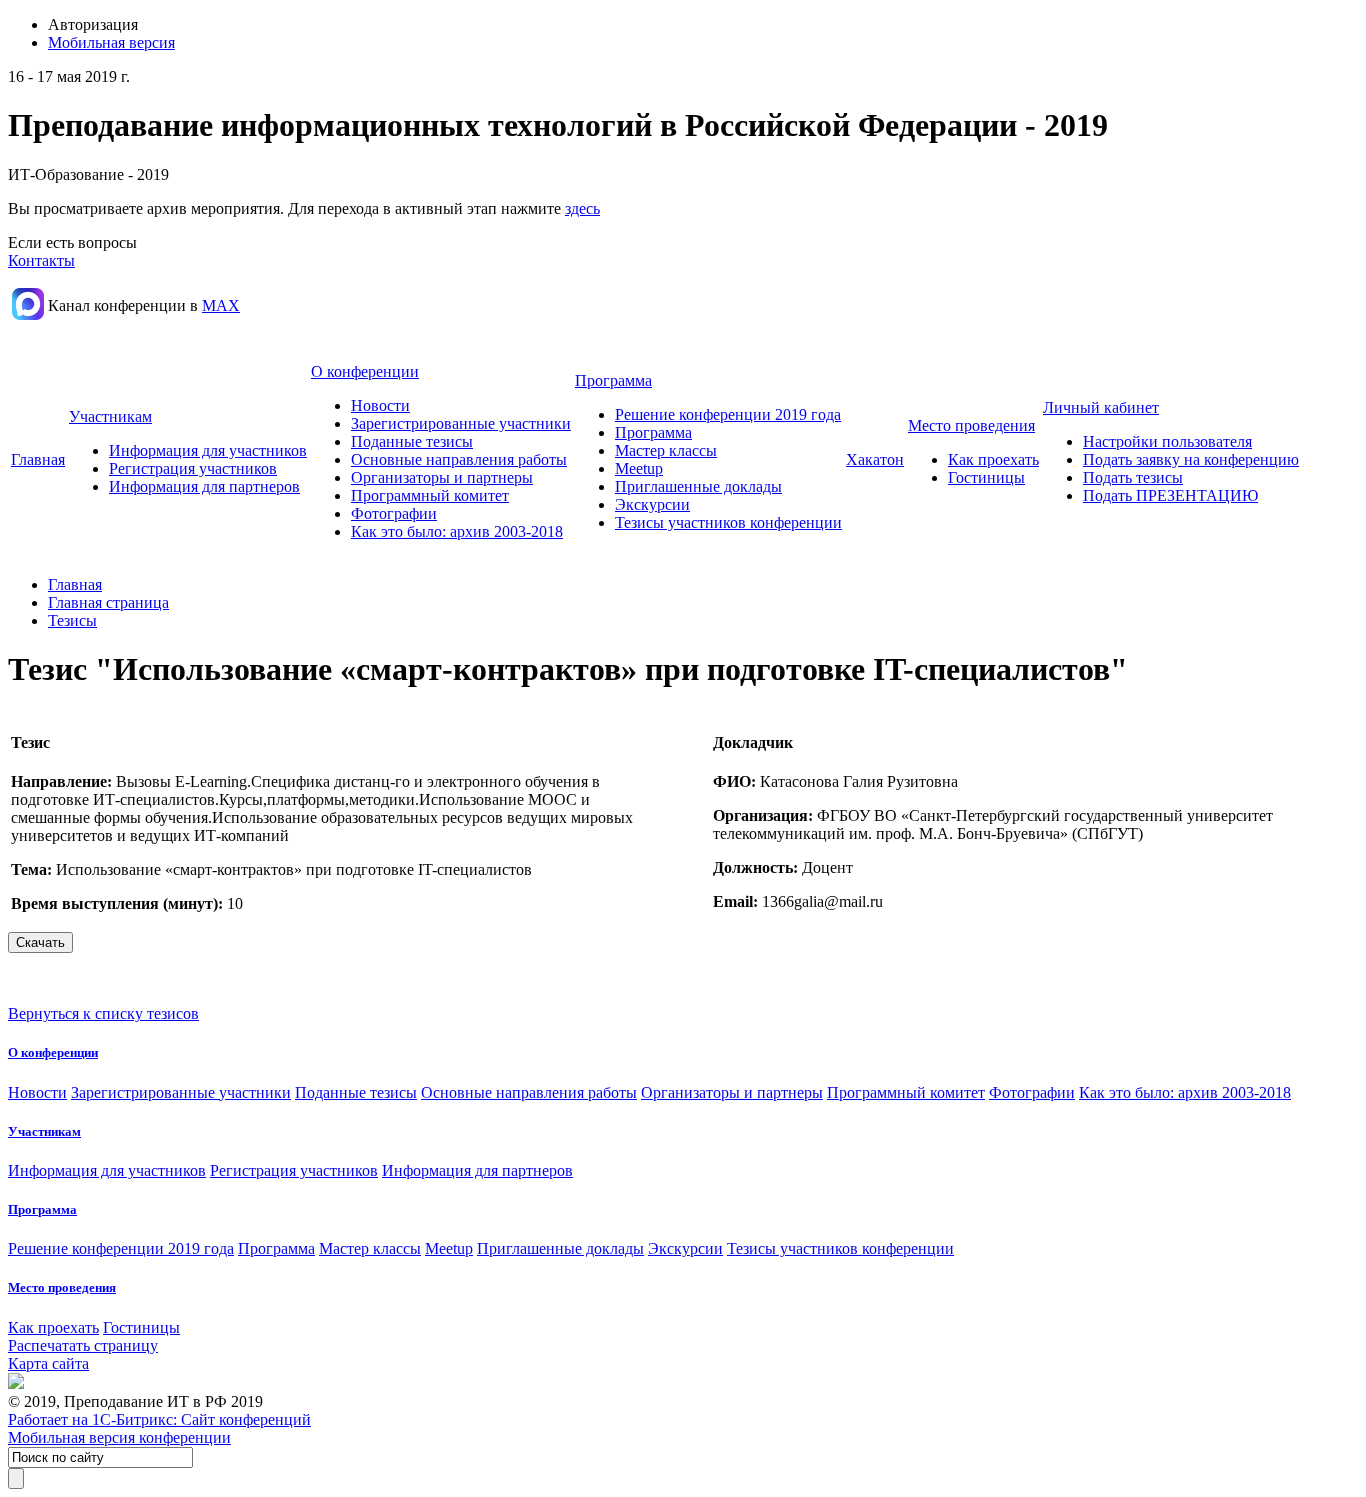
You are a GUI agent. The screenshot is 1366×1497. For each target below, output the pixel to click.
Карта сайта (48, 1363)
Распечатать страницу (83, 1345)
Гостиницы (986, 477)
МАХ (221, 305)
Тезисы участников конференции (728, 522)
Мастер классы (666, 450)
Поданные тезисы (412, 441)
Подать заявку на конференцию (1191, 459)
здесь (582, 208)
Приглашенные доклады (698, 486)
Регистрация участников (193, 468)
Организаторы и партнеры (442, 477)
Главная (38, 459)
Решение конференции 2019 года (728, 414)
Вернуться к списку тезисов (103, 1013)
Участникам (110, 416)
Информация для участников (208, 450)
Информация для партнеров (204, 486)
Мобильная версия (111, 42)
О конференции (365, 371)
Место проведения (971, 425)
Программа (613, 380)
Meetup (639, 468)
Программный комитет (430, 495)
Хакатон (875, 459)
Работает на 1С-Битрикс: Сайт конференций (159, 1419)
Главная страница (108, 602)
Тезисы (72, 620)
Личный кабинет (1101, 407)
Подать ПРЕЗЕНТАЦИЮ (1170, 495)
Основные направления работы (459, 459)
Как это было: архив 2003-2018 (457, 531)
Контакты (41, 260)
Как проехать (993, 459)
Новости (380, 405)
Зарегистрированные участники (461, 423)
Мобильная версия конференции (119, 1437)
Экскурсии (652, 504)
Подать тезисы (1133, 477)
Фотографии (394, 513)
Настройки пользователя (1167, 441)
